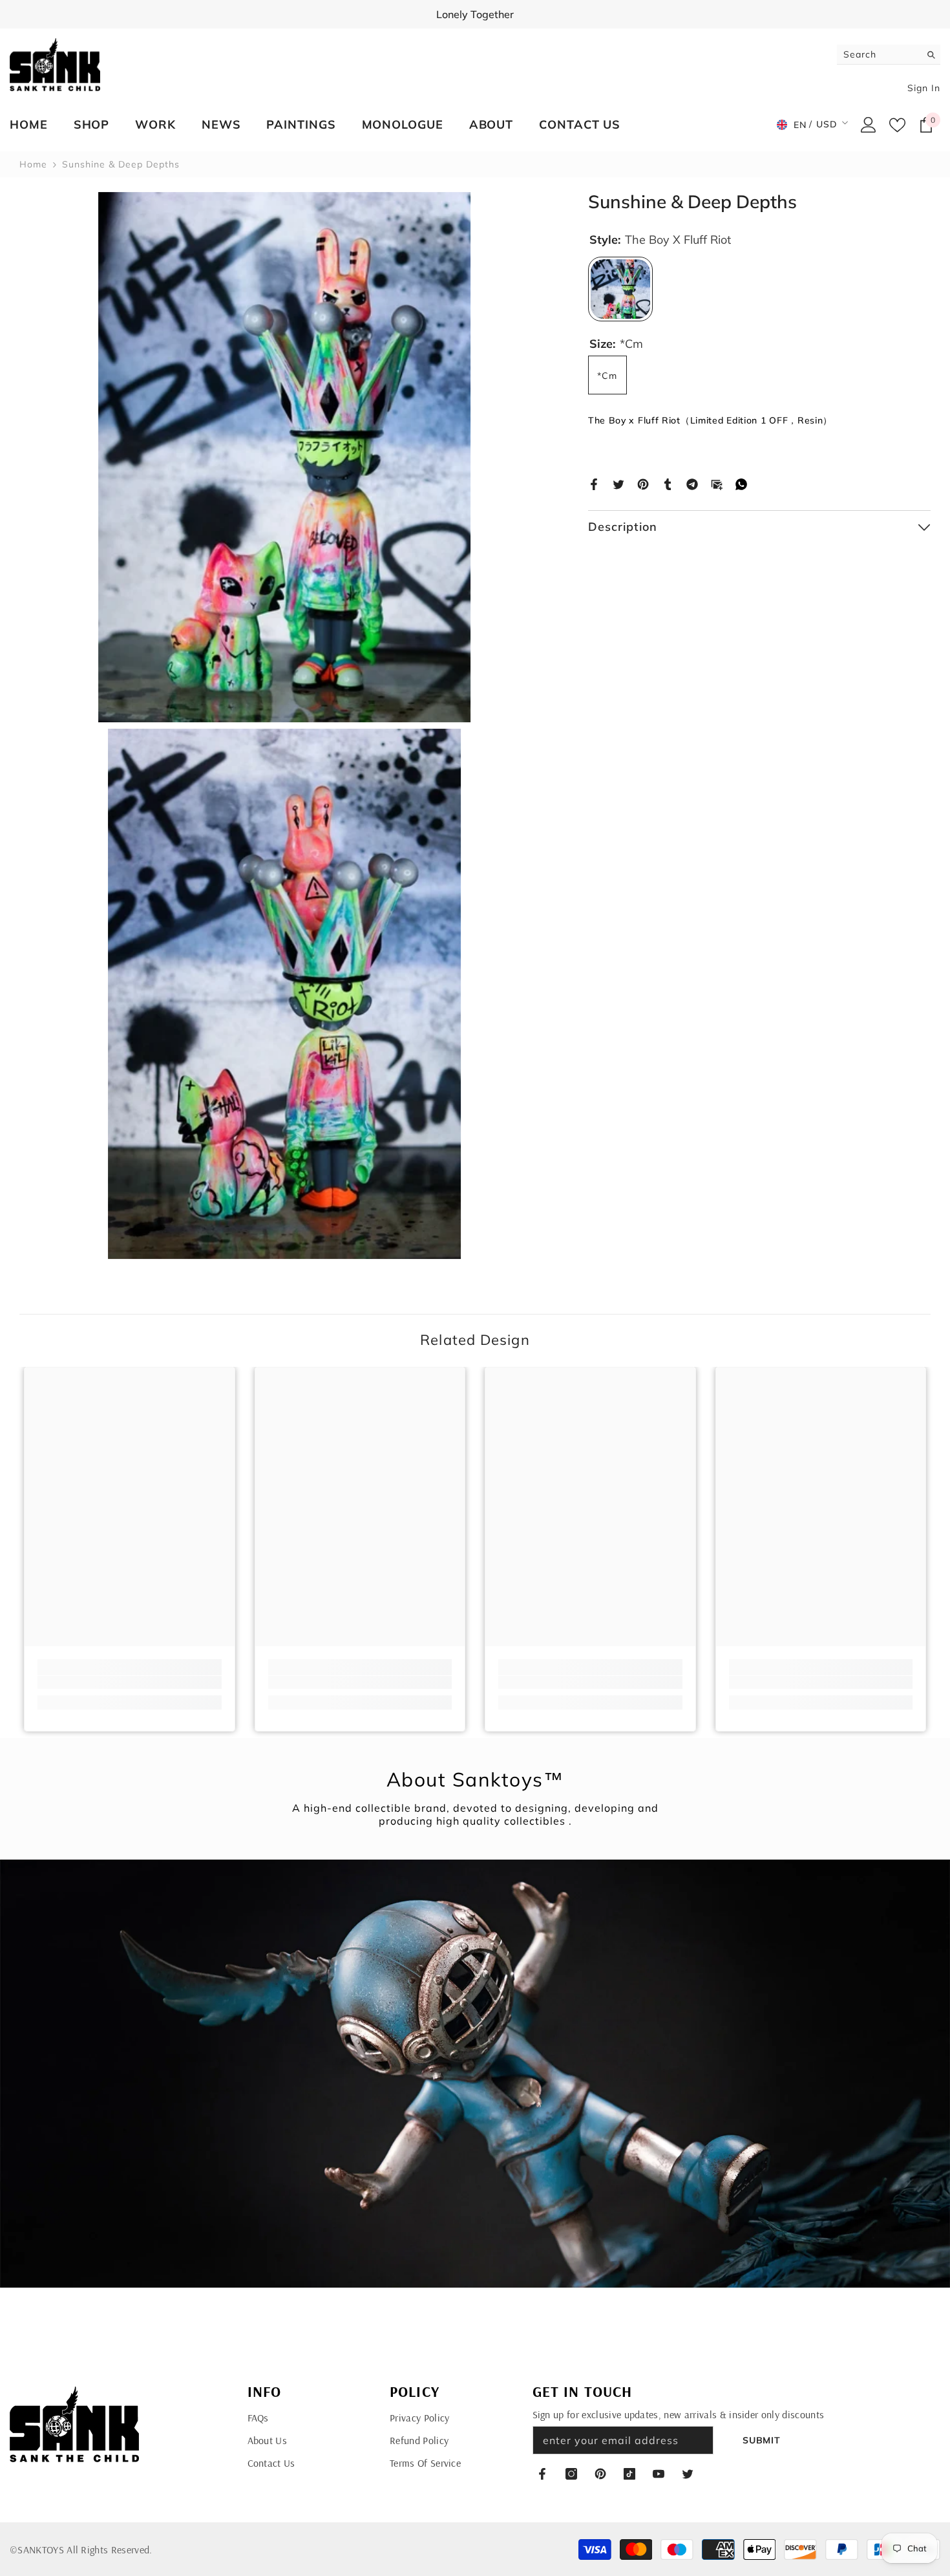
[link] (130, 1682)
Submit (761, 2440)
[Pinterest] (643, 483)
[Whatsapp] (741, 483)
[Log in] (869, 125)
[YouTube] (659, 2474)
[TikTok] (629, 2474)
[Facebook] (594, 483)
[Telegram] (692, 483)
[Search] (889, 55)
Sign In (924, 88)
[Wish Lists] (897, 125)
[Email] (717, 483)
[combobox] (879, 54)
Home (33, 164)
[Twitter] (618, 483)
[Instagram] (571, 2474)
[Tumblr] (668, 483)
